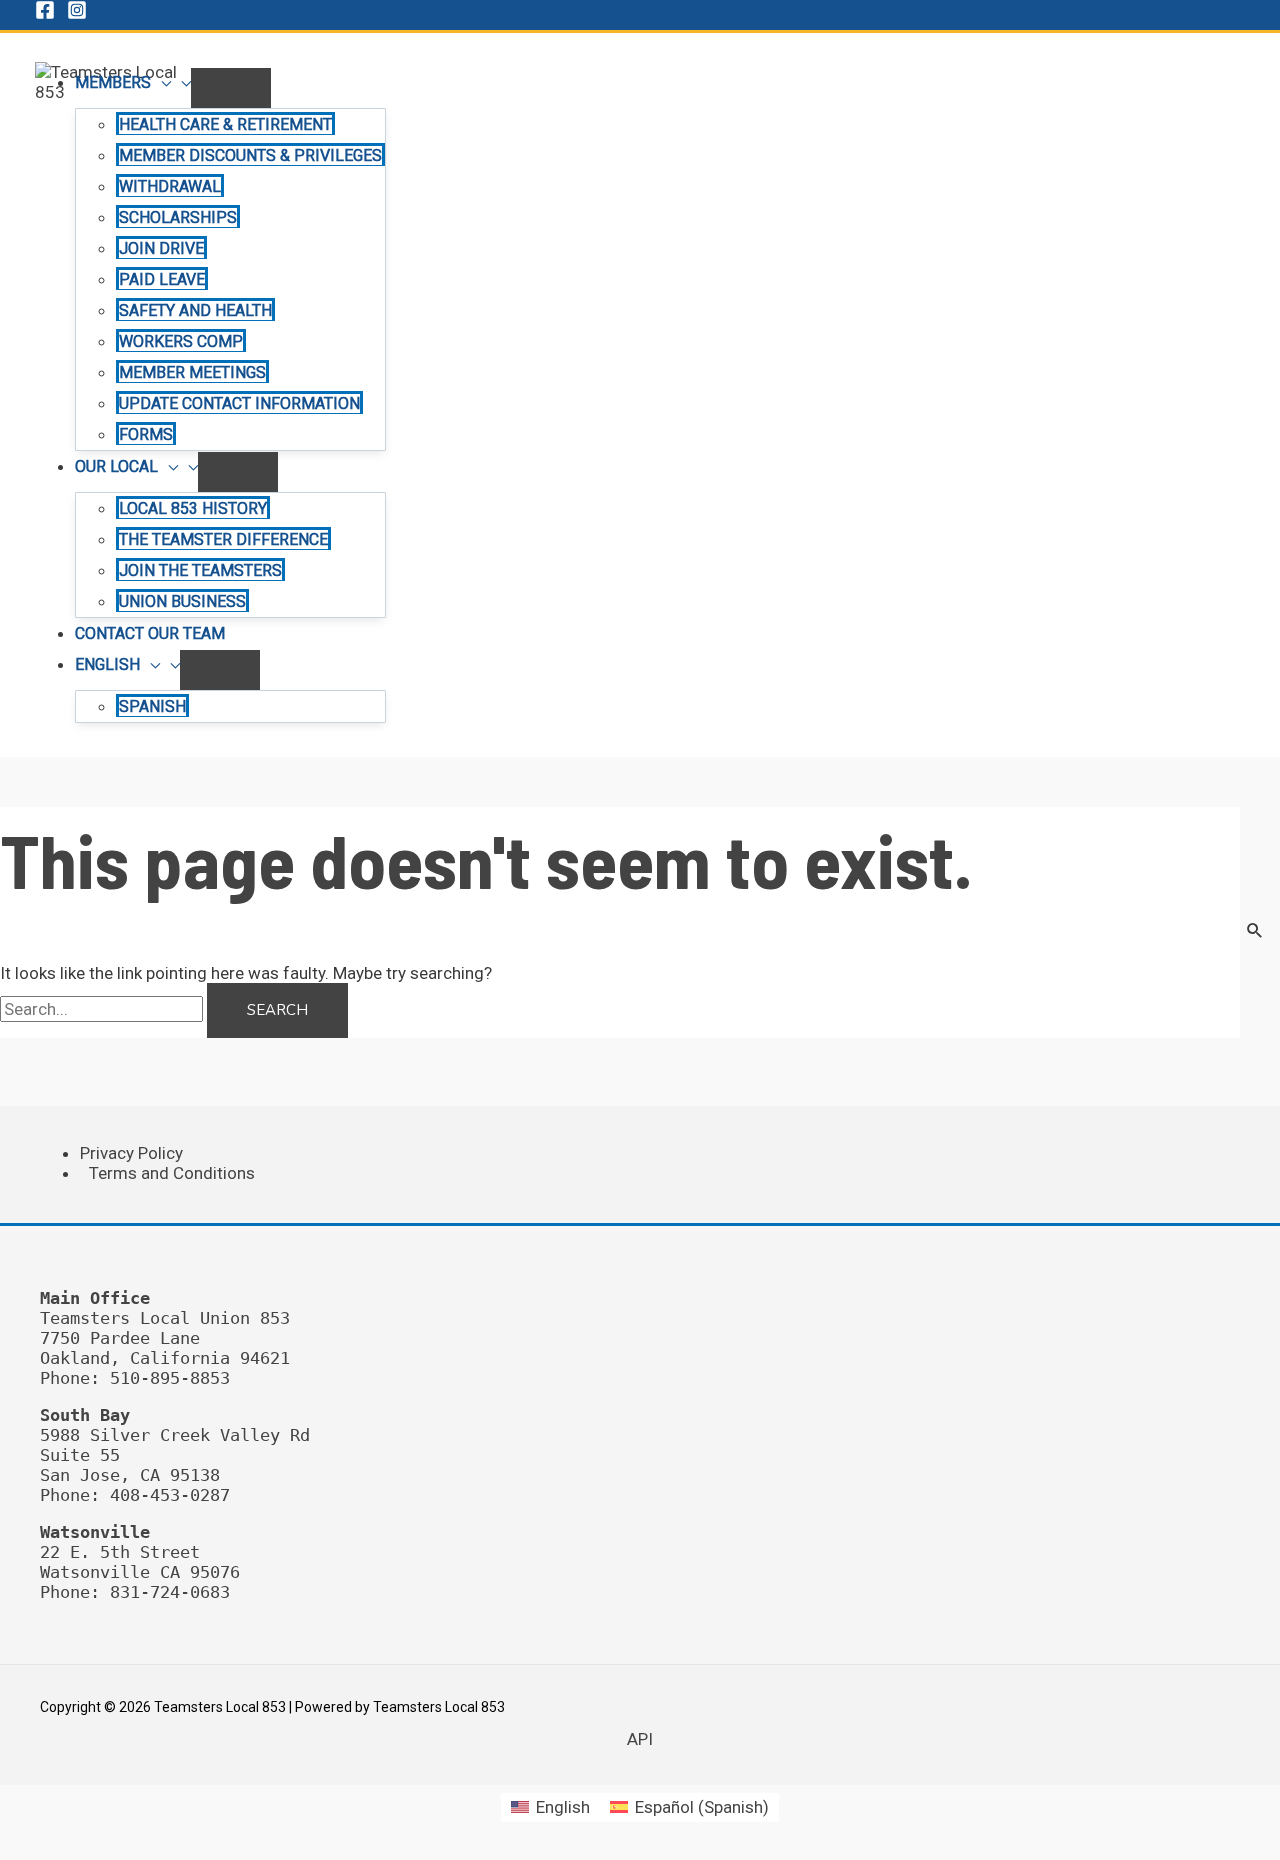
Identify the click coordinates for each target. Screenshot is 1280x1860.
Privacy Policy (131, 1153)
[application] (161, 82)
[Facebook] (45, 14)
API (640, 1739)
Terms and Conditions (172, 1173)
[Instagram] (77, 14)
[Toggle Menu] (231, 88)
